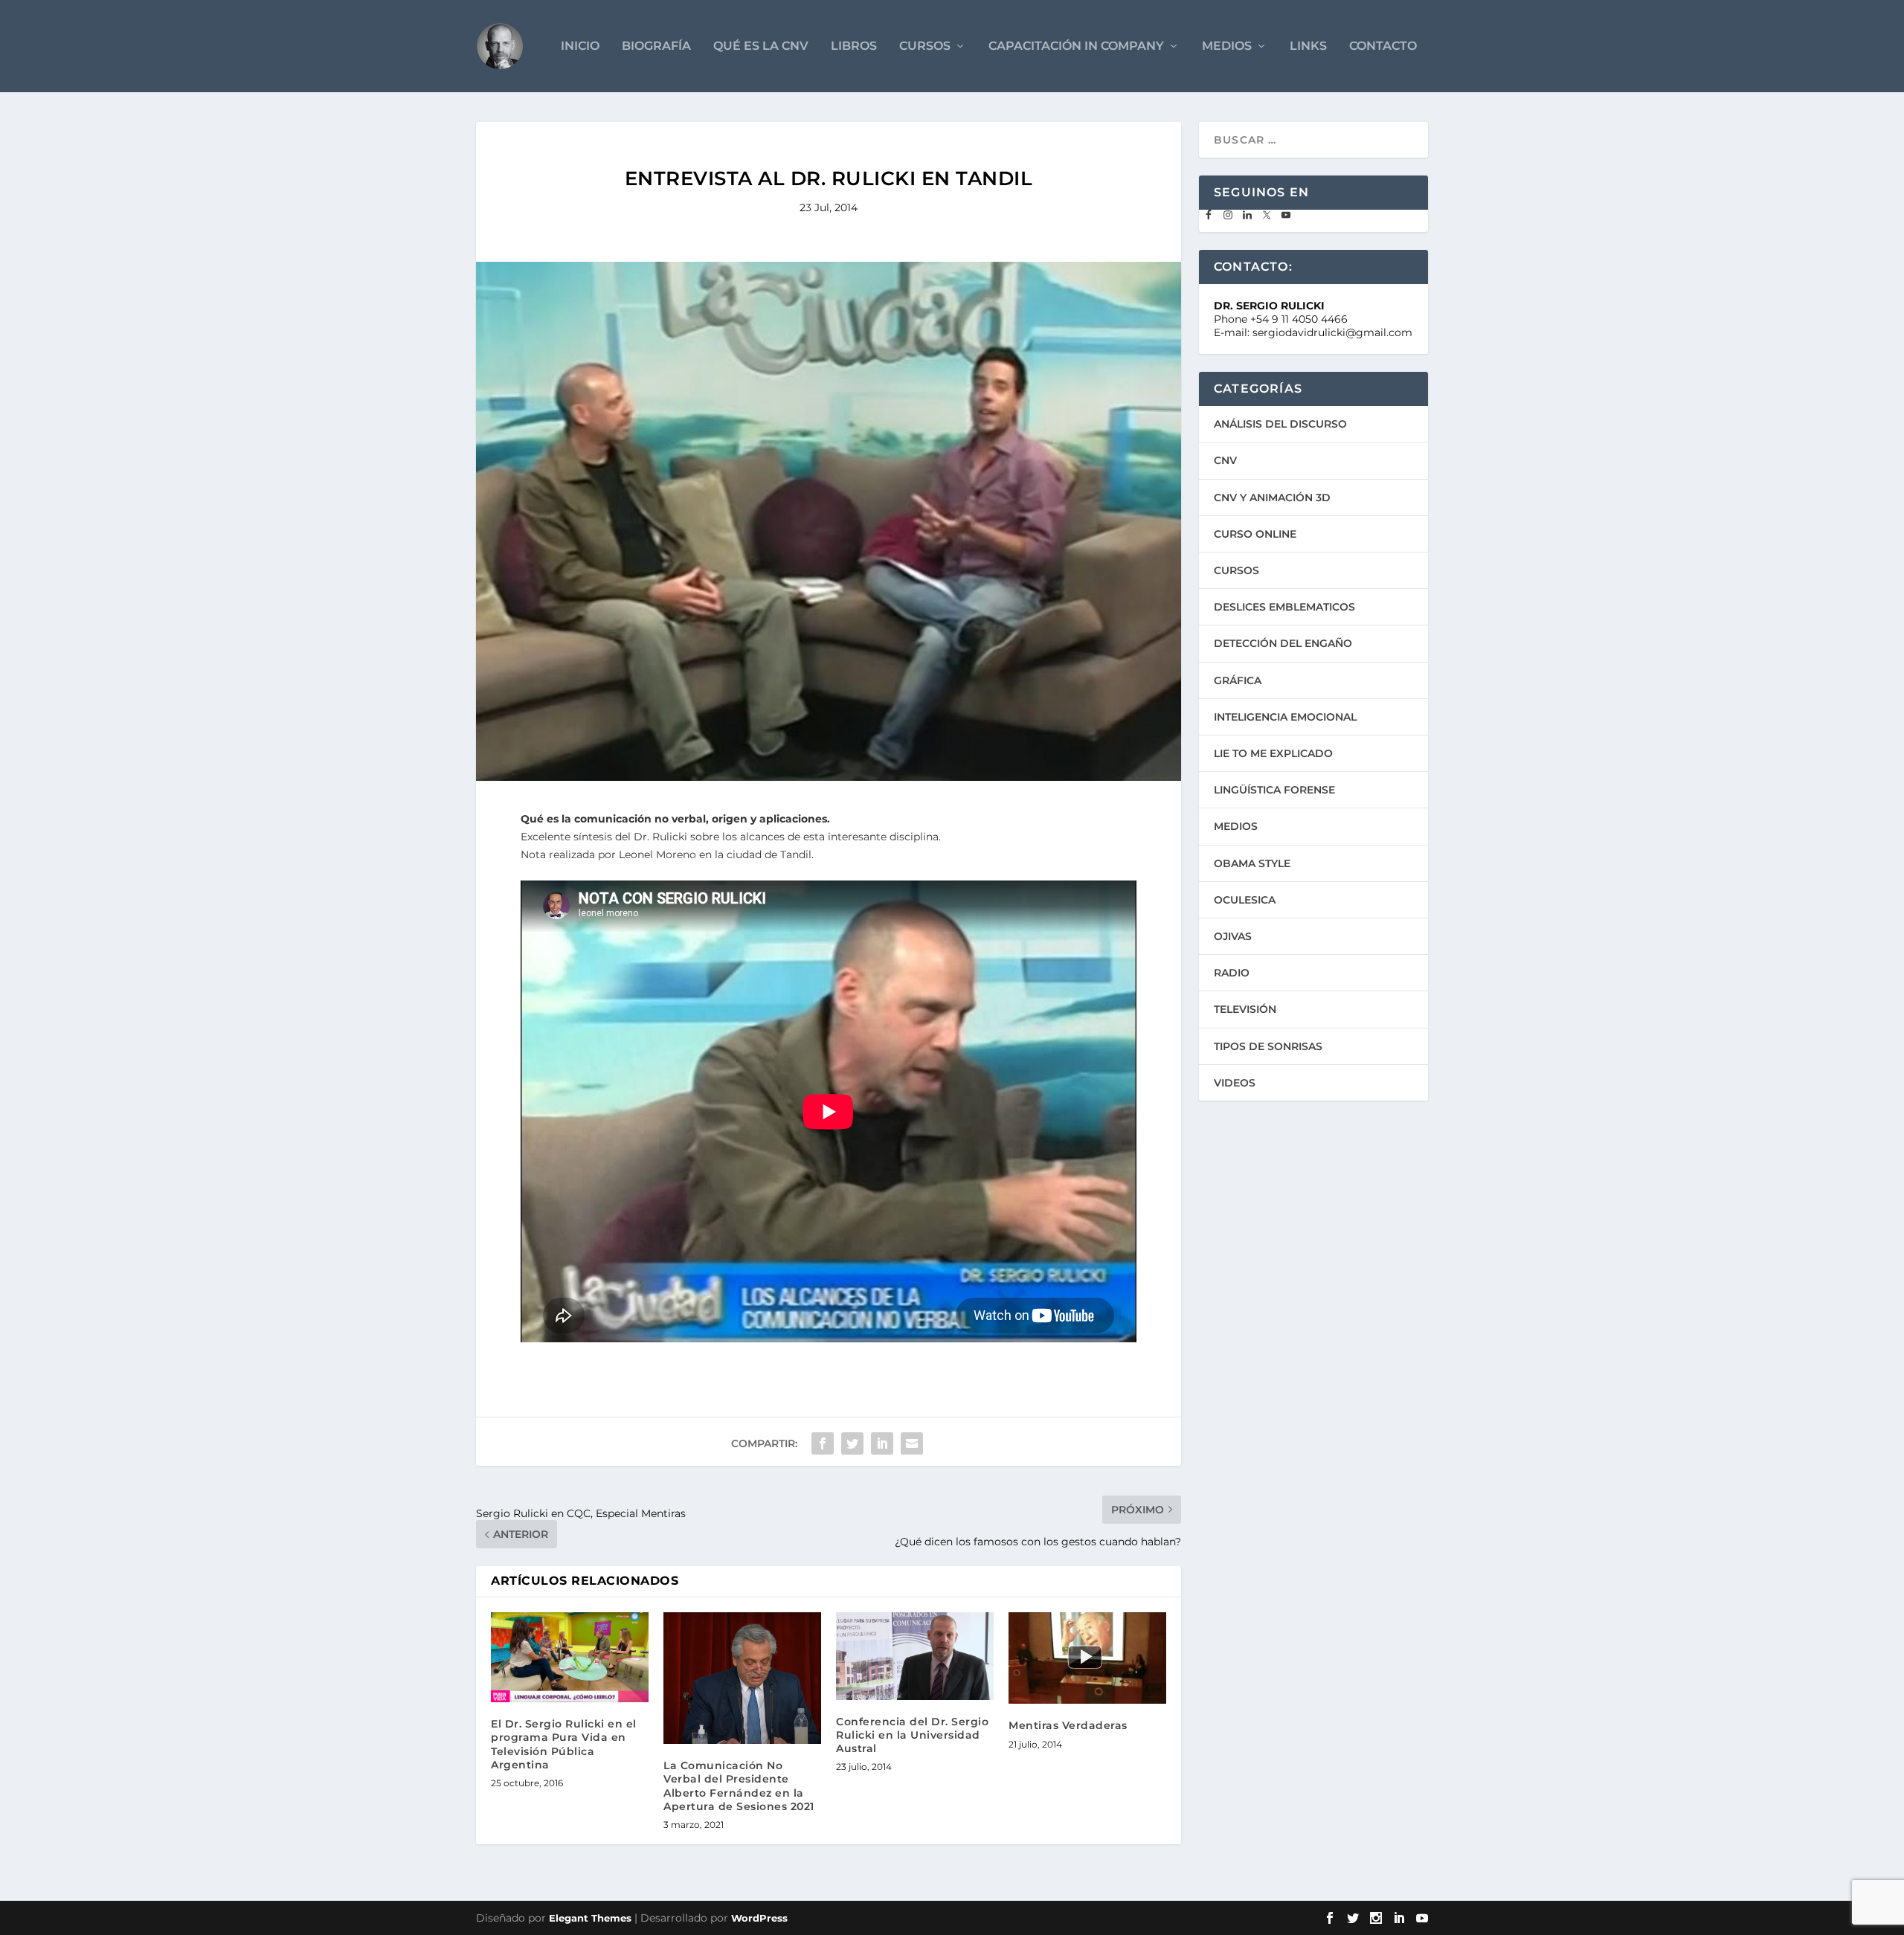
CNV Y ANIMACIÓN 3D (1272, 498)
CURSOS (925, 46)
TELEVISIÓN (1245, 1009)
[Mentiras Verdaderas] (1087, 1658)
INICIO (580, 46)
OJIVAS (1233, 936)
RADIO (1232, 973)
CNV (1225, 460)
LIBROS (854, 46)
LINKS (1308, 46)
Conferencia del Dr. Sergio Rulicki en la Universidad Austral (912, 1735)
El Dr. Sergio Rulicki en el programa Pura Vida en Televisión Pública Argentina (564, 1744)
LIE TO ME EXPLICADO (1273, 753)
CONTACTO (1383, 46)
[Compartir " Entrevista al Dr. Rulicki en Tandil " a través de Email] (912, 1443)
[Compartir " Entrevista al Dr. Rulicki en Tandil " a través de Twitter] (852, 1443)
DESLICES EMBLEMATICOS (1284, 607)
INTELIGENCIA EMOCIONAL (1285, 717)
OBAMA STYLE (1252, 863)
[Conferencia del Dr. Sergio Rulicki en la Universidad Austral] (915, 1656)
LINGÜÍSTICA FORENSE (1274, 790)
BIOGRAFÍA (656, 46)
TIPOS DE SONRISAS (1268, 1046)
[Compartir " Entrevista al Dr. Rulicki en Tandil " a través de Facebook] (823, 1443)
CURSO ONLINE (1255, 534)
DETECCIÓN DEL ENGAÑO (1283, 643)
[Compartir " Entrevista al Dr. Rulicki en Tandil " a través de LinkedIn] (882, 1443)
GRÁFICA (1238, 680)
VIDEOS (1235, 1083)
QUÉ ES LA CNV (761, 46)
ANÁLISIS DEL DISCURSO (1280, 424)
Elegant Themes (590, 1918)
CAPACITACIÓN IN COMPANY (1076, 46)
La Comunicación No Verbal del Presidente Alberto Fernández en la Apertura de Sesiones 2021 (739, 1786)
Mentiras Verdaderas (1068, 1725)
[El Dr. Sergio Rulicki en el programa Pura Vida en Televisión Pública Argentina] (570, 1657)
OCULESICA (1245, 900)
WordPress (759, 1918)
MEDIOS (1227, 46)
